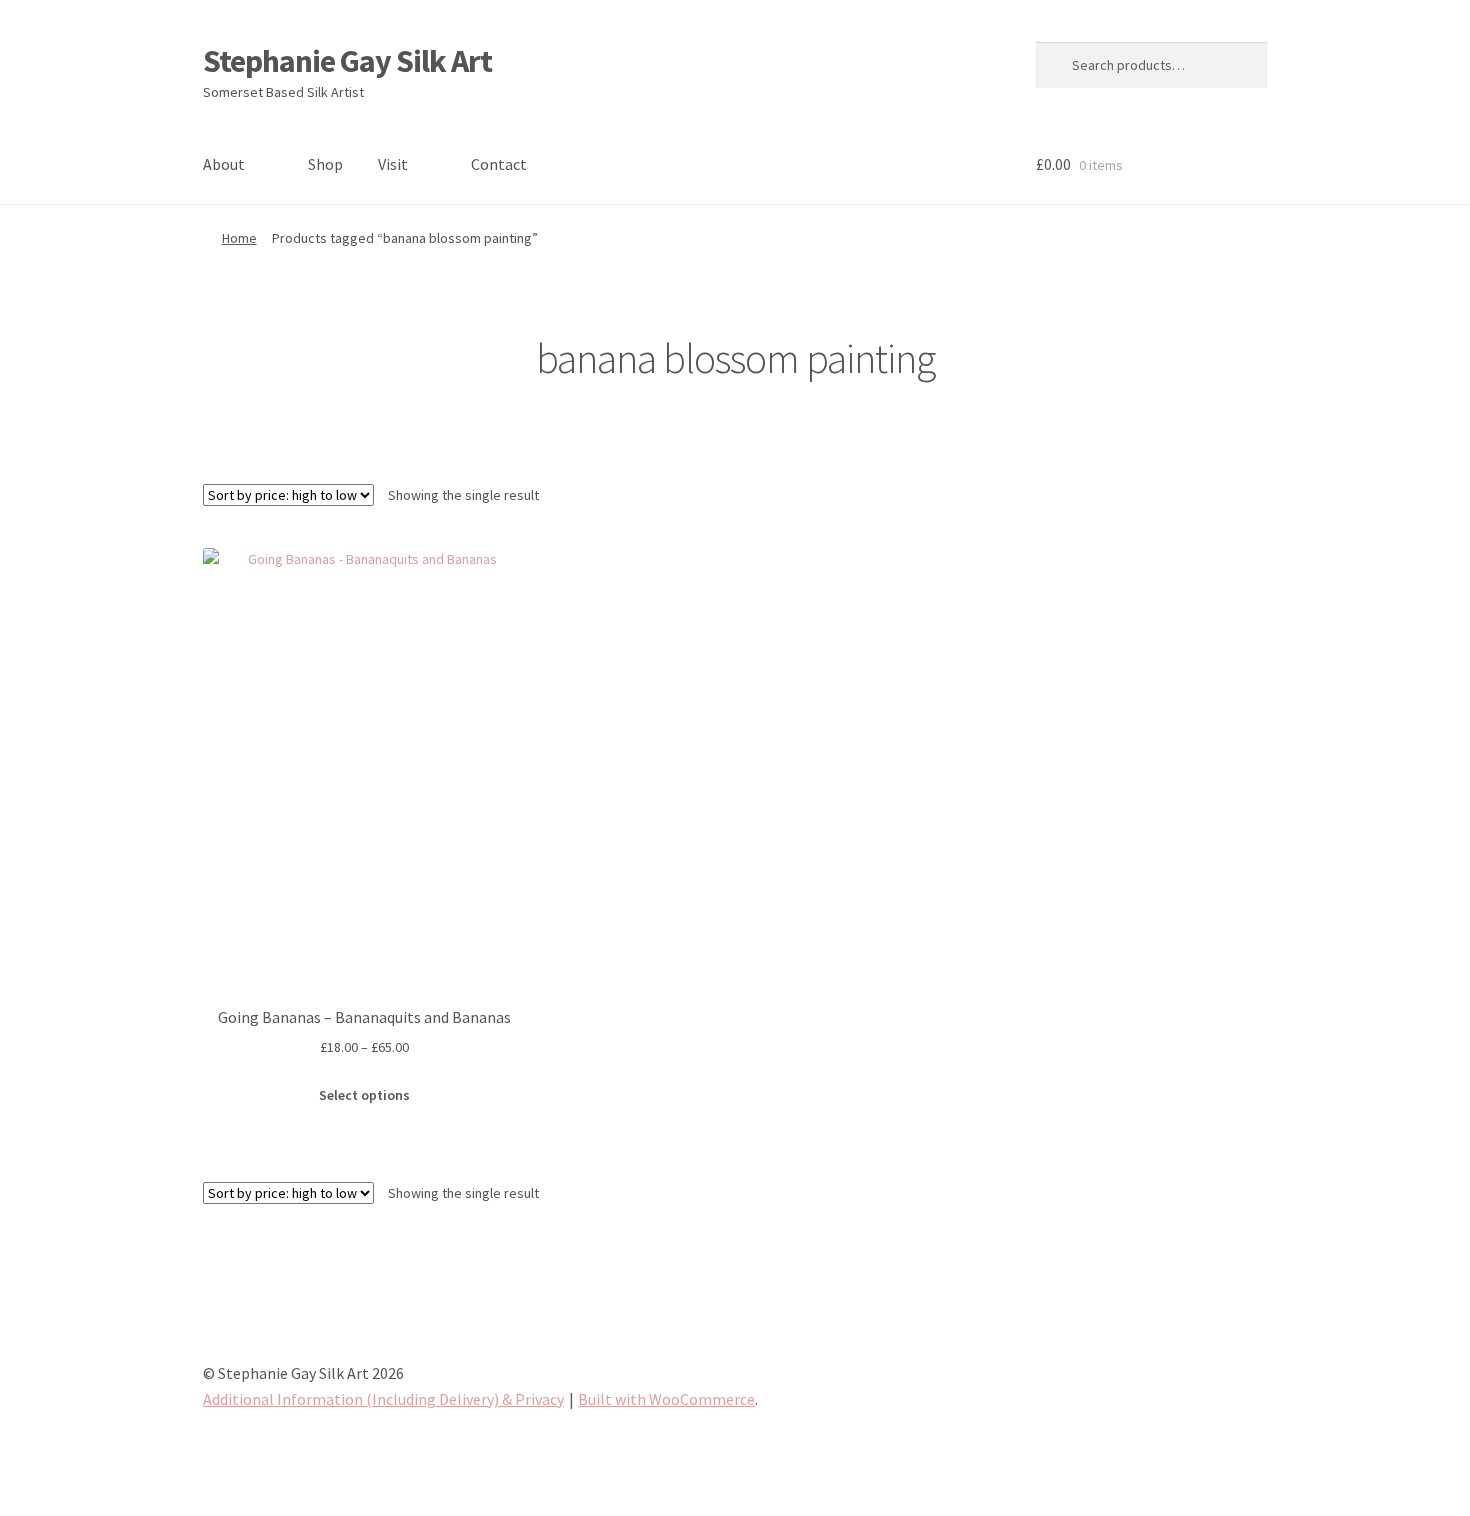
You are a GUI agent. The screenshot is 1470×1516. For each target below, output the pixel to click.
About (224, 164)
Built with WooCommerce (666, 1399)
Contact (499, 164)
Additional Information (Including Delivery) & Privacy (383, 1399)
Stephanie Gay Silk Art (347, 61)
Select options (364, 1095)
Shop (325, 164)
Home (239, 238)
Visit (393, 164)
